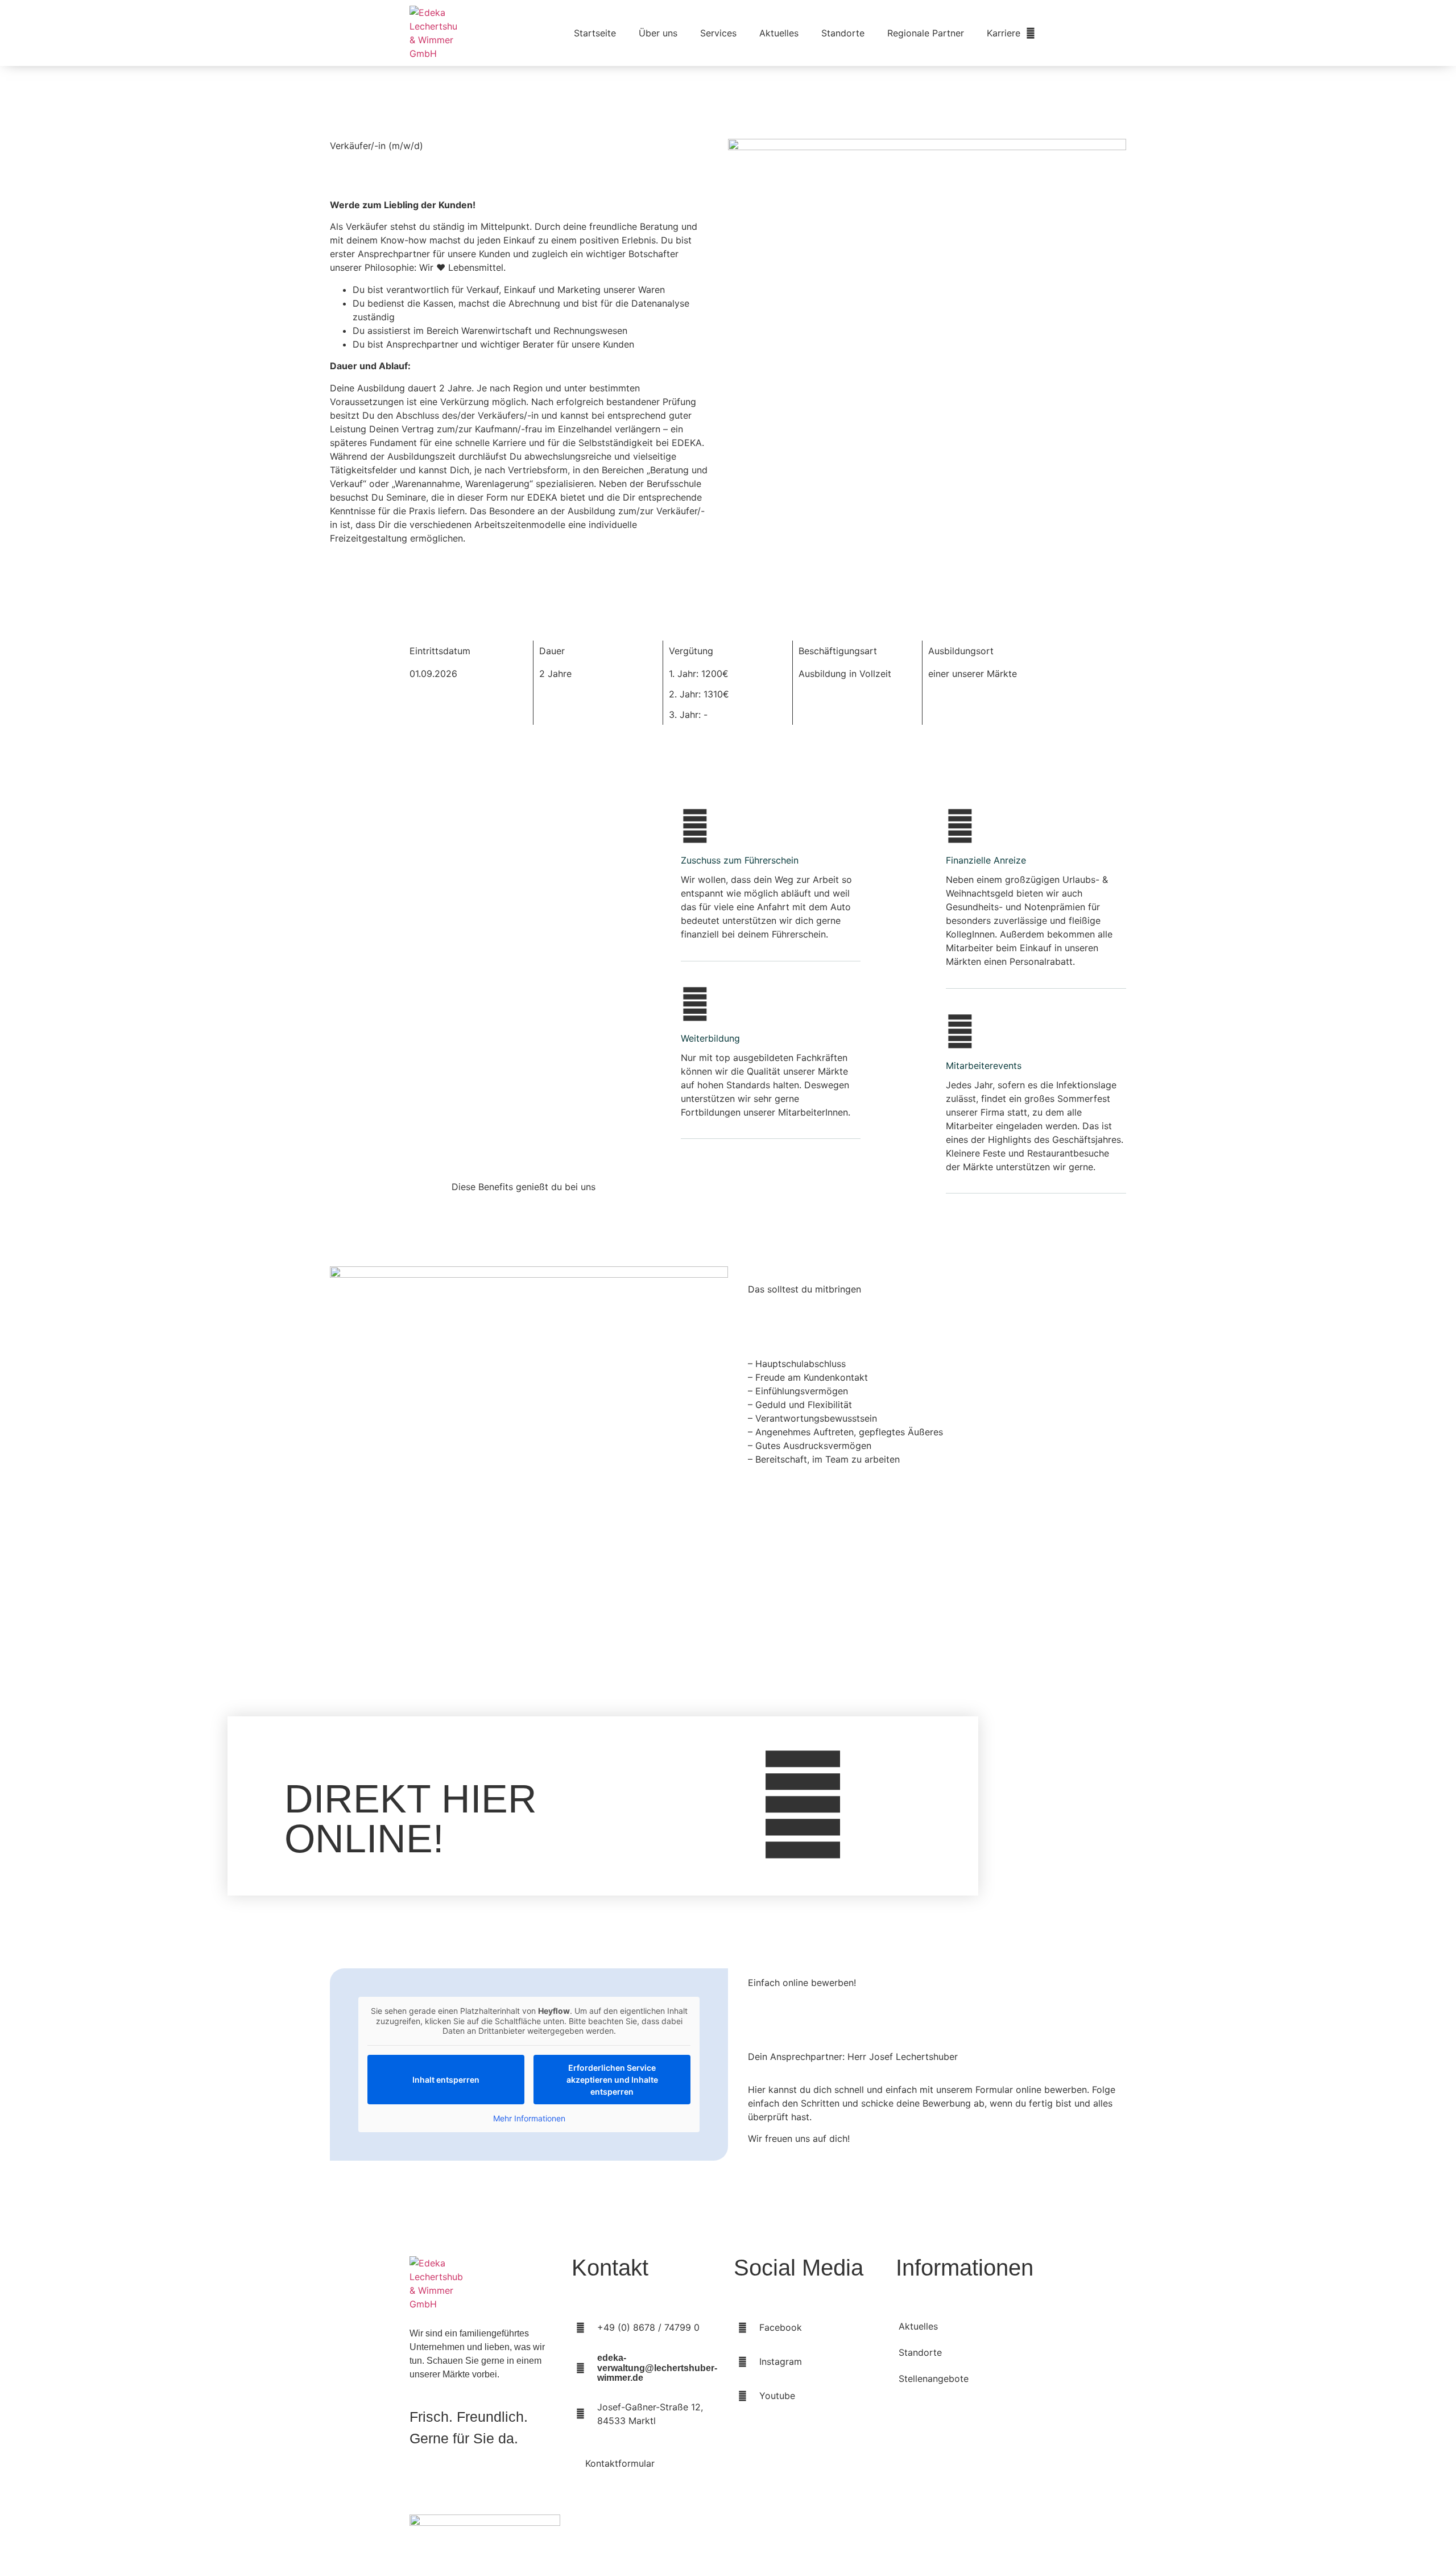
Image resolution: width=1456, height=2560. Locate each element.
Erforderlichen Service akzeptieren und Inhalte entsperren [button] (612, 2080)
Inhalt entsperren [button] (446, 2080)
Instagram (781, 2361)
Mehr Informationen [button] (529, 2118)
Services (718, 33)
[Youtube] (742, 2396)
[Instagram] (742, 2361)
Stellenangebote (934, 2379)
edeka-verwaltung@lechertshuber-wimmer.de (657, 2368)
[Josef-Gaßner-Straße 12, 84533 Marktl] (580, 2414)
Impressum (1013, 2531)
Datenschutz (943, 2531)
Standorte (843, 33)
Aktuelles (779, 33)
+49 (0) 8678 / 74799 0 (648, 2327)
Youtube (777, 2396)
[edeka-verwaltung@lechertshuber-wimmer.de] (580, 2368)
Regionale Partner (926, 33)
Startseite (595, 33)
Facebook (781, 2327)
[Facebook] (742, 2327)
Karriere (1004, 33)
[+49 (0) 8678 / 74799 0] (580, 2327)
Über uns (658, 33)
